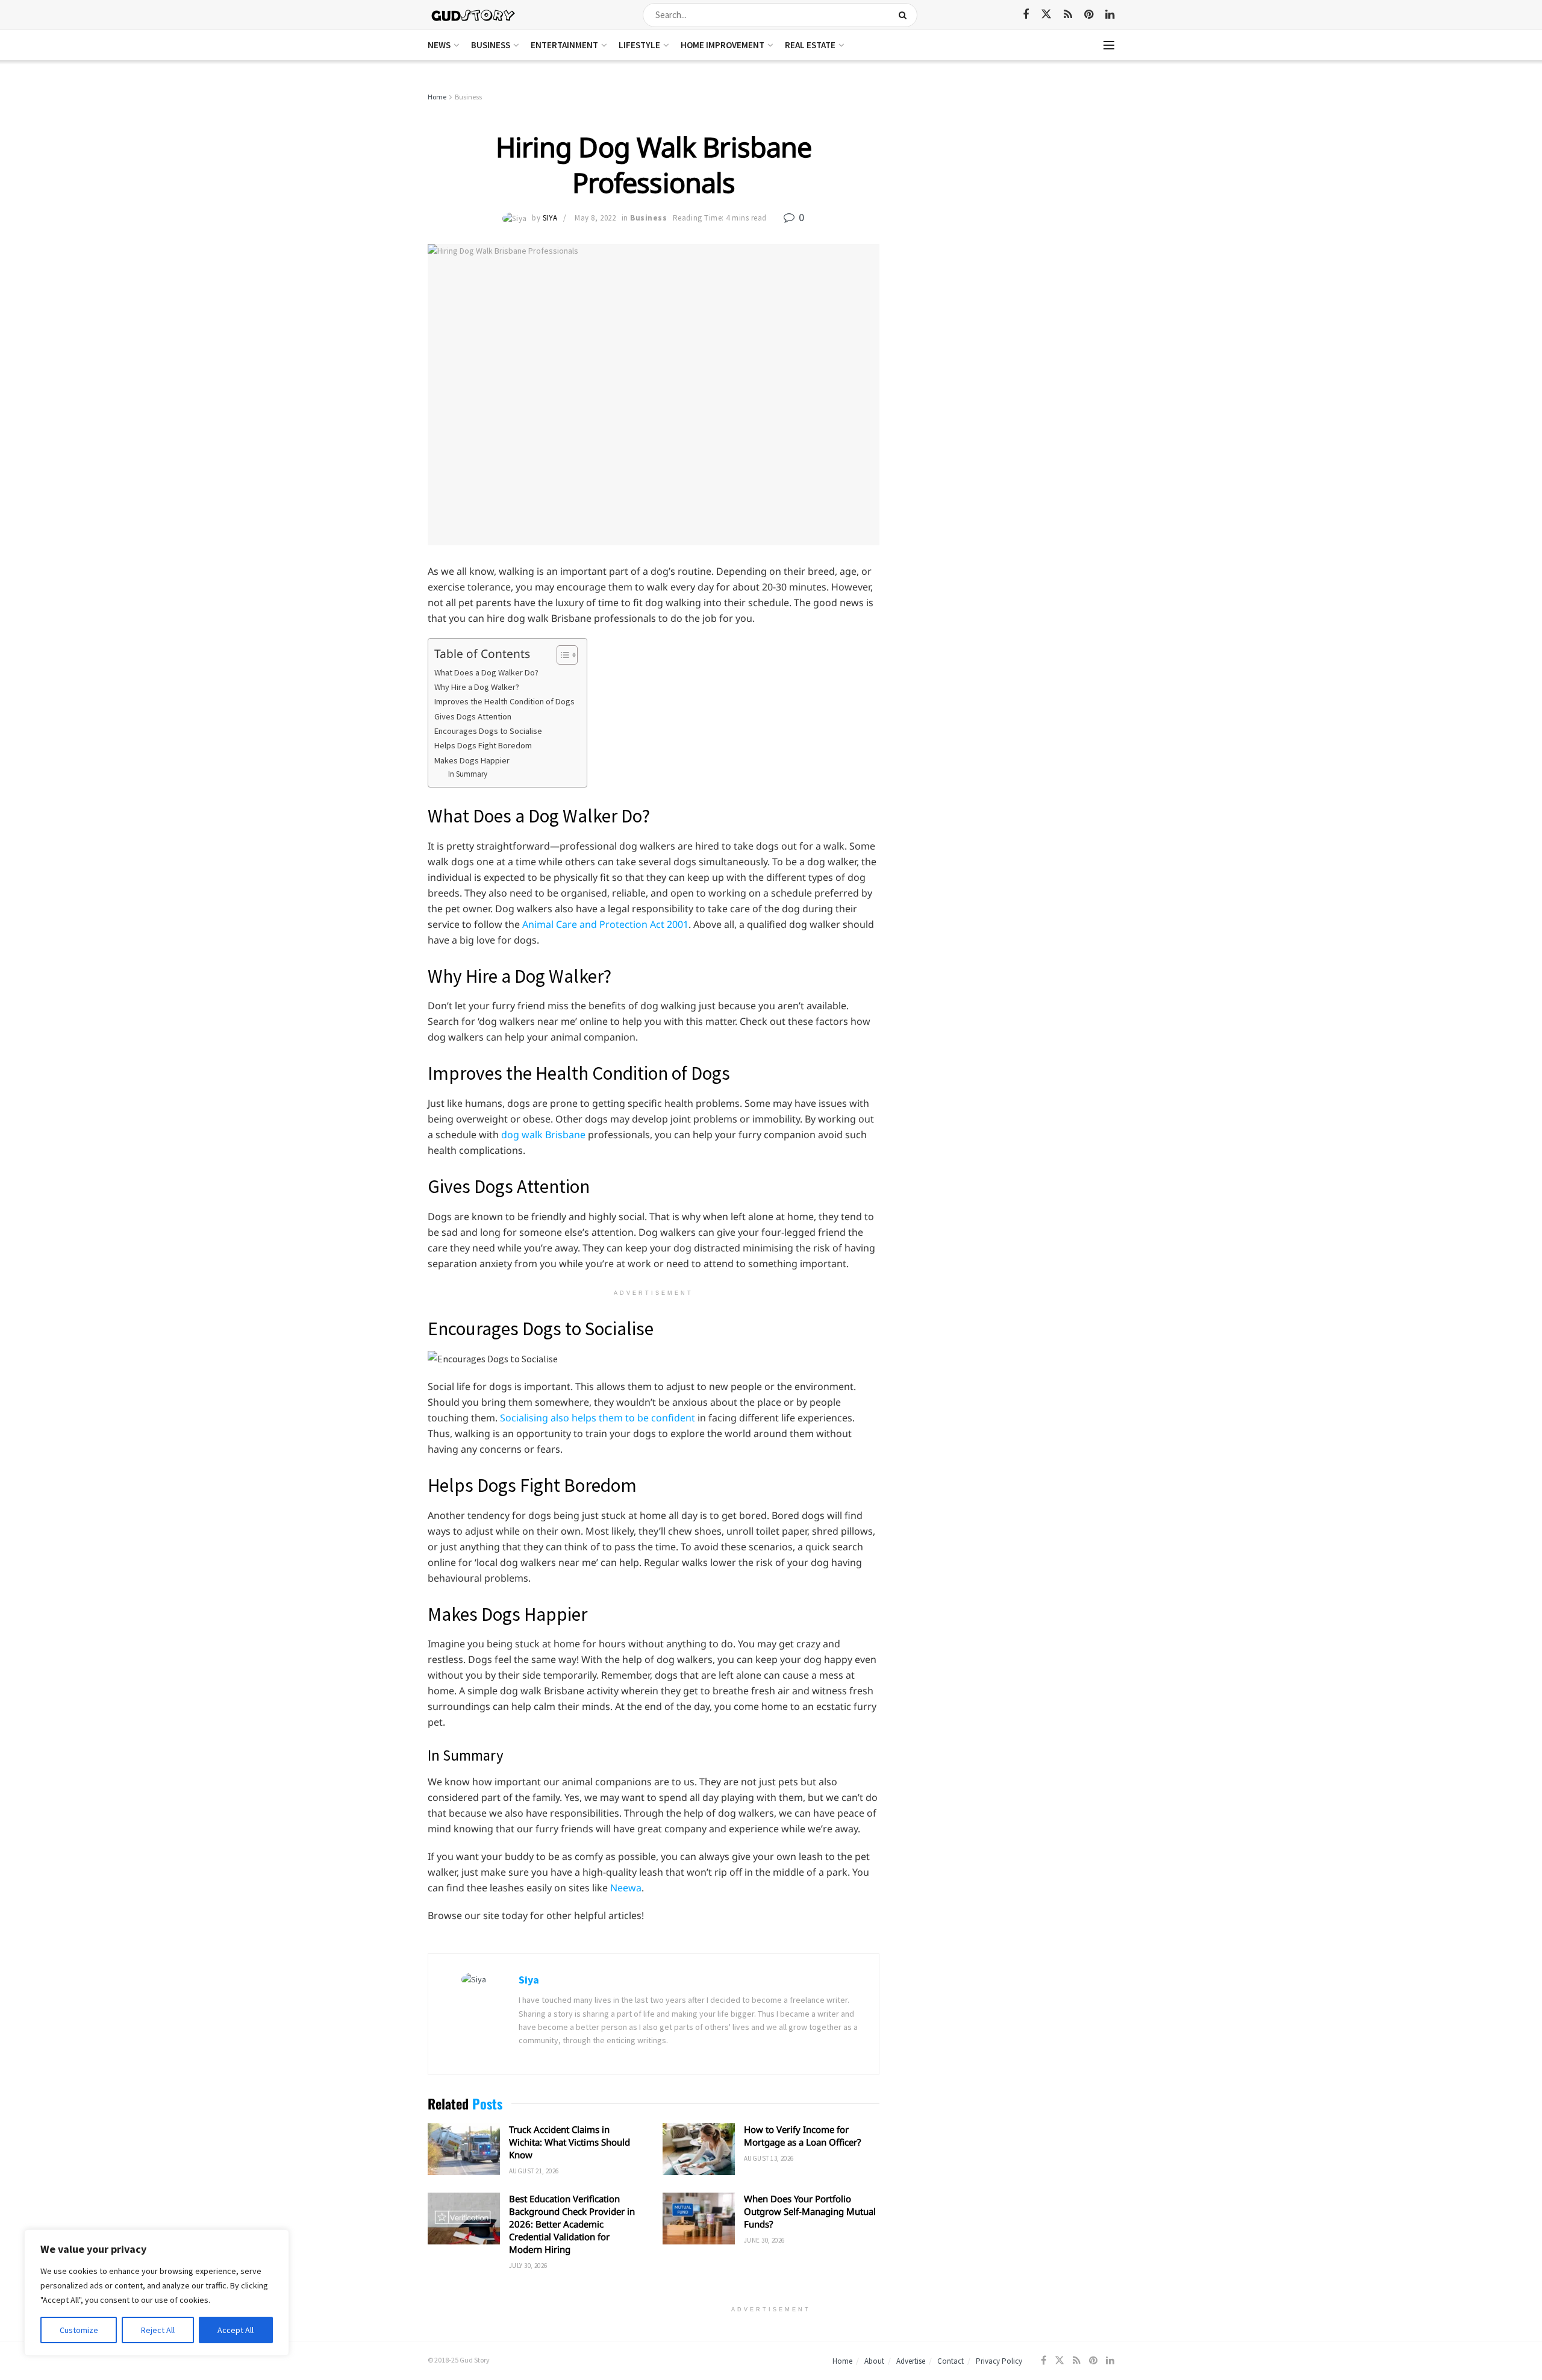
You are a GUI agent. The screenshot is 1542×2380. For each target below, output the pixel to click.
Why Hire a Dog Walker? (477, 687)
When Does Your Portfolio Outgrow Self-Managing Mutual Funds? (810, 2211)
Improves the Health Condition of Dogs (504, 701)
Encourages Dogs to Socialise (488, 731)
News (439, 45)
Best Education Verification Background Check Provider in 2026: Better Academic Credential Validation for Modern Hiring (572, 2224)
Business (491, 45)
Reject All (158, 2330)
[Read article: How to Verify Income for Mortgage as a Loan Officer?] (699, 2149)
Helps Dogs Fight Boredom (483, 745)
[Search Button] (905, 15)
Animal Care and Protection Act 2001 (605, 924)
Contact (950, 2361)
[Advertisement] (1010, 181)
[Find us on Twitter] (1046, 14)
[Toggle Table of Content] (561, 655)
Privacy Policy (999, 2361)
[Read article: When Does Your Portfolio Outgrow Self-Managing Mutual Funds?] (699, 2219)
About (874, 2361)
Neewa (626, 1888)
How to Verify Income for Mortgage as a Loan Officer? (803, 2136)
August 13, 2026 (769, 2158)
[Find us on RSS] (1068, 15)
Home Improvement (723, 45)
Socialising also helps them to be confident (598, 1418)
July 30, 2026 (528, 2266)
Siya (550, 218)
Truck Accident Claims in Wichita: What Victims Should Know (570, 2142)
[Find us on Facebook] (1026, 15)
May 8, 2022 (595, 218)
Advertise (911, 2361)
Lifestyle (639, 45)
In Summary (468, 774)
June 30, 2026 (764, 2240)
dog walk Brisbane (543, 1135)
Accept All (236, 2330)
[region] (157, 2293)
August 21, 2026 (534, 2171)
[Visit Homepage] (474, 15)
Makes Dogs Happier (472, 760)
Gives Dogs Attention (473, 716)
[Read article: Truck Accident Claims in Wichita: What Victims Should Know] (464, 2149)
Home (437, 97)
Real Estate (810, 45)
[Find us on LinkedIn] (1110, 15)
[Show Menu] (1109, 45)
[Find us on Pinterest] (1089, 15)
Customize (79, 2330)
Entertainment (564, 45)
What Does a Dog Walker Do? (486, 672)
